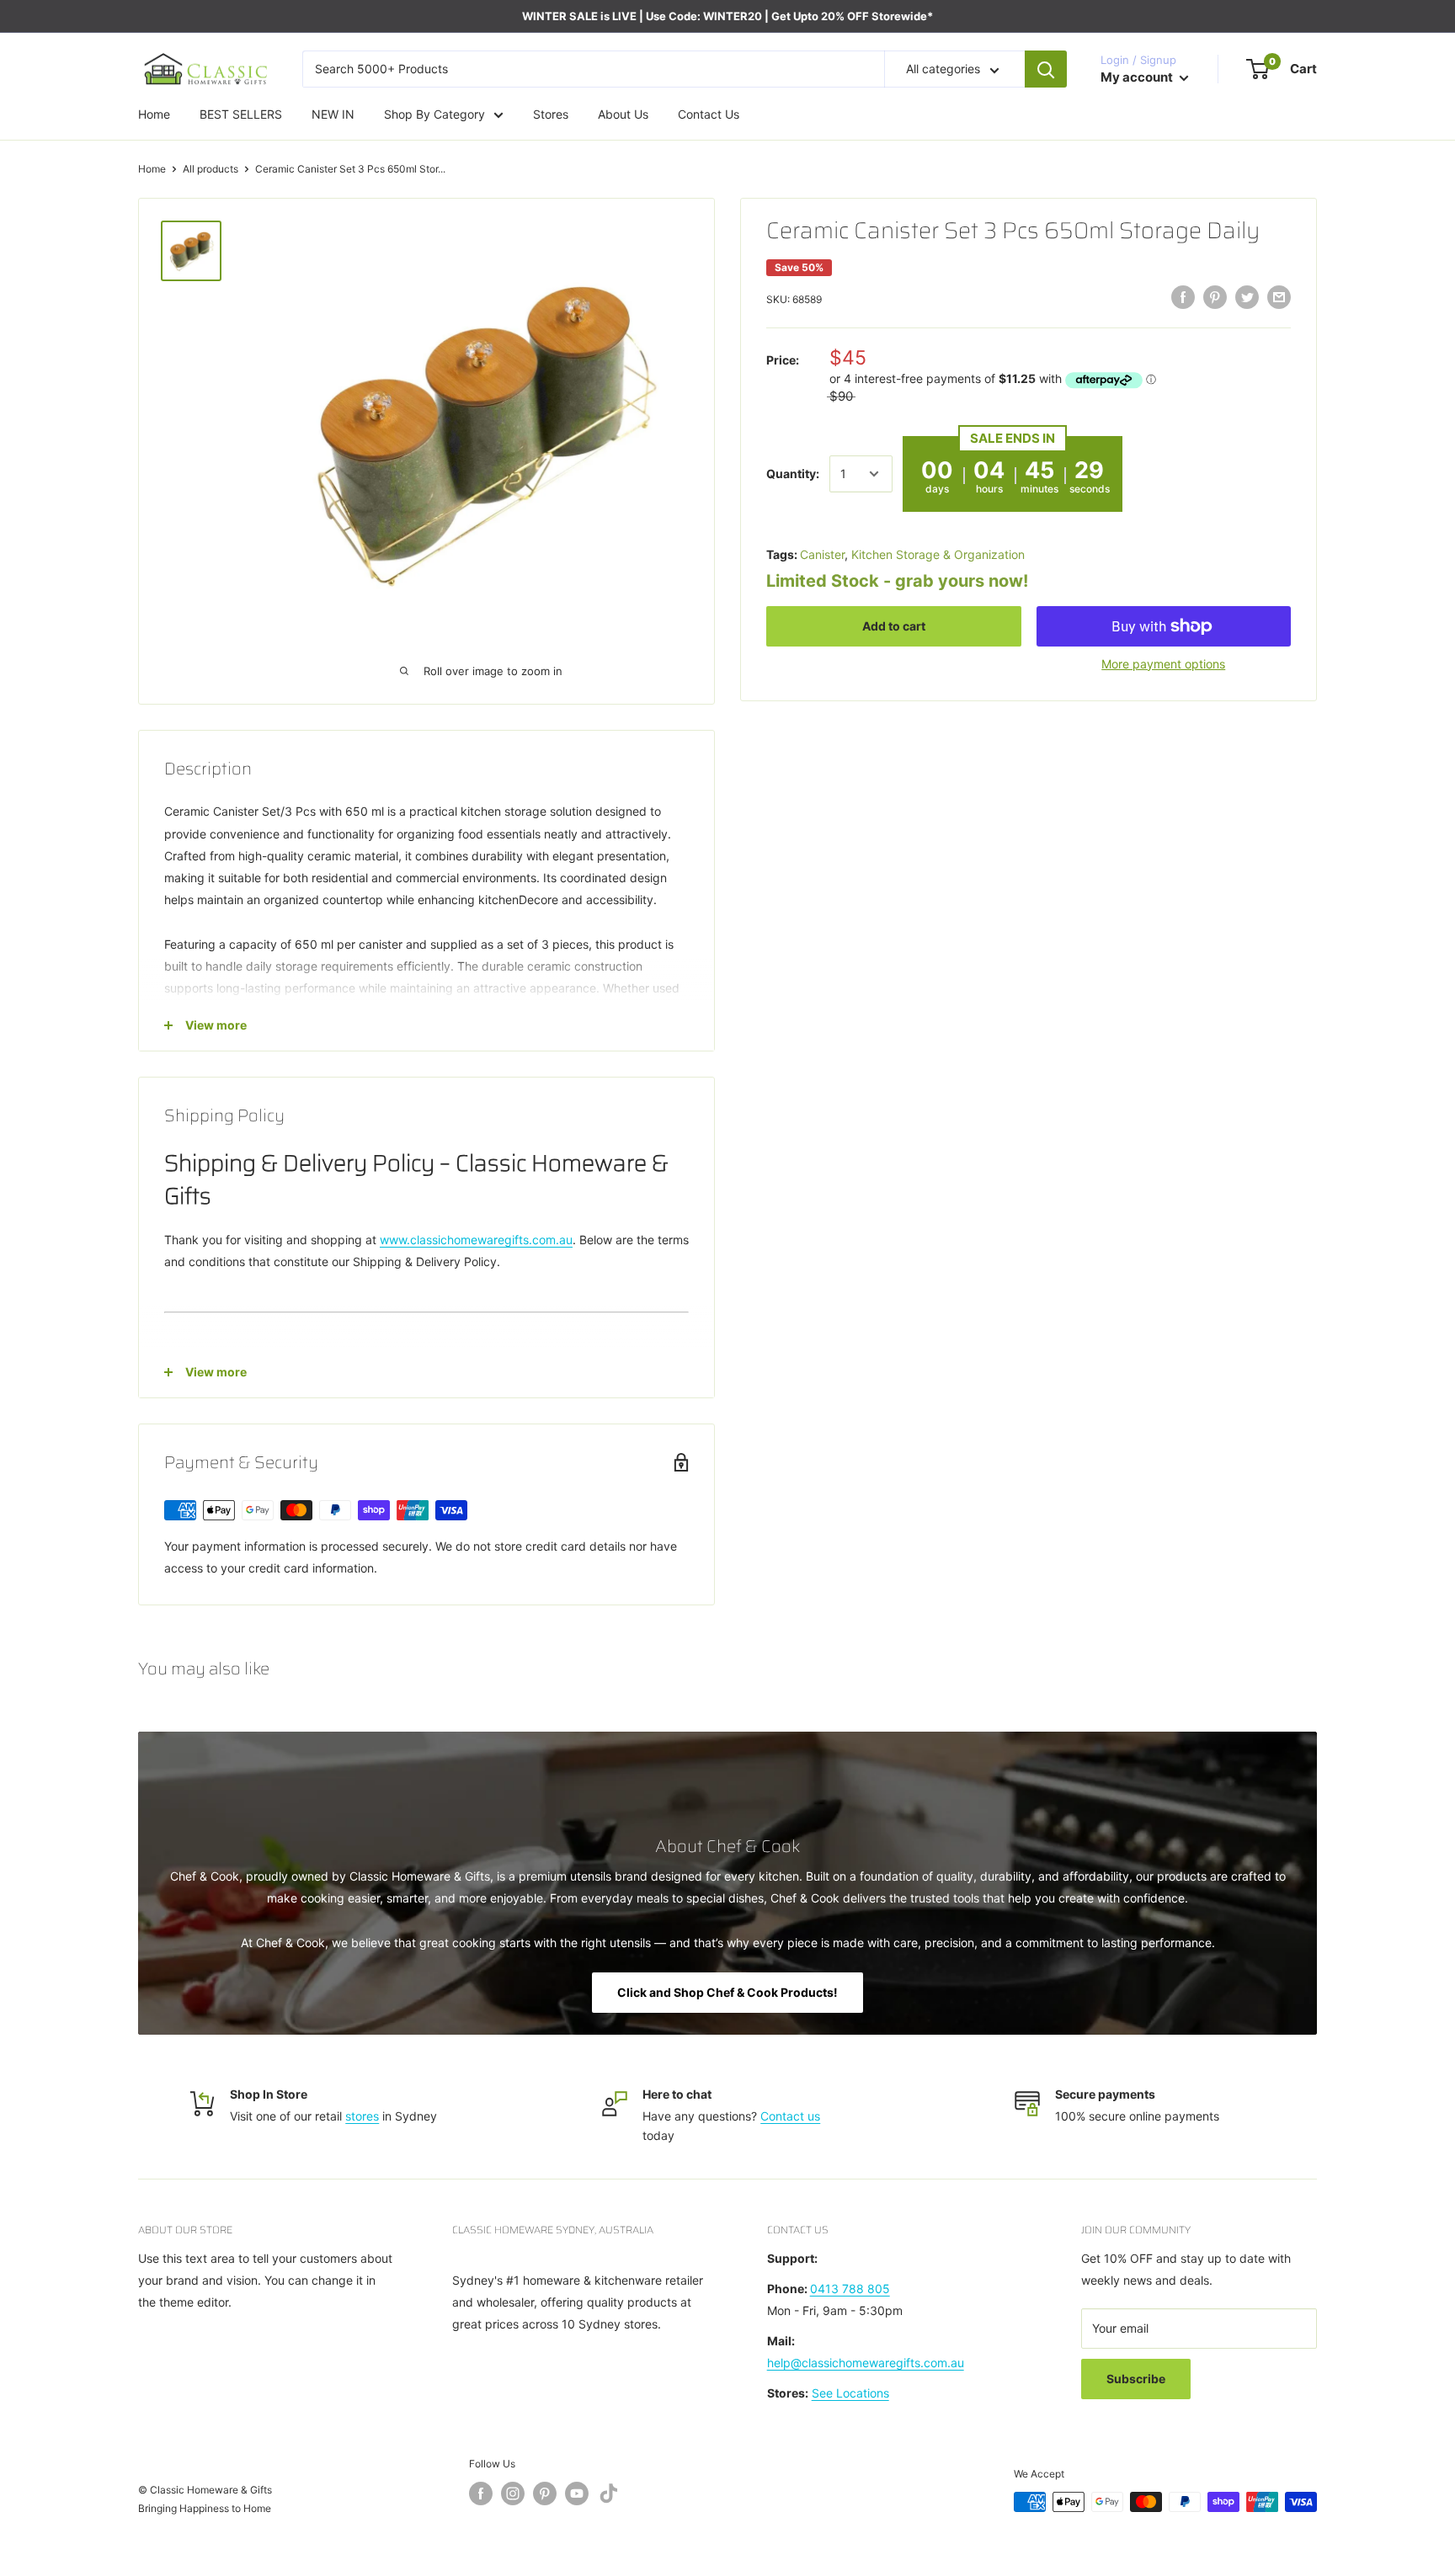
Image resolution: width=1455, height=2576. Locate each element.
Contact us (790, 2116)
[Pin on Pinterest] (1215, 297)
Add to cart (894, 626)
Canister (822, 554)
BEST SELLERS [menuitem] (241, 114)
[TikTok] (609, 2496)
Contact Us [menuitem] (709, 114)
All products (211, 169)
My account (1138, 77)
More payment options (1163, 664)
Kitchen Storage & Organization (938, 554)
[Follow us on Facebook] (481, 2494)
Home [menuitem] (154, 114)
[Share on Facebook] (1183, 297)
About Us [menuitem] (623, 114)
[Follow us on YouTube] (577, 2494)
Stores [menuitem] (551, 114)
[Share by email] (1279, 297)
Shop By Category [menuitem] (434, 114)
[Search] (1046, 69)
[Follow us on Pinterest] (545, 2494)
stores (362, 2116)
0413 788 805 (850, 2289)
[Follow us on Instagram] (513, 2494)
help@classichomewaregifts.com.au (866, 2363)
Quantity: (793, 474)
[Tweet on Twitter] (1247, 297)
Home (152, 169)
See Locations (850, 2393)
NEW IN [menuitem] (333, 114)
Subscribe (1136, 2379)
